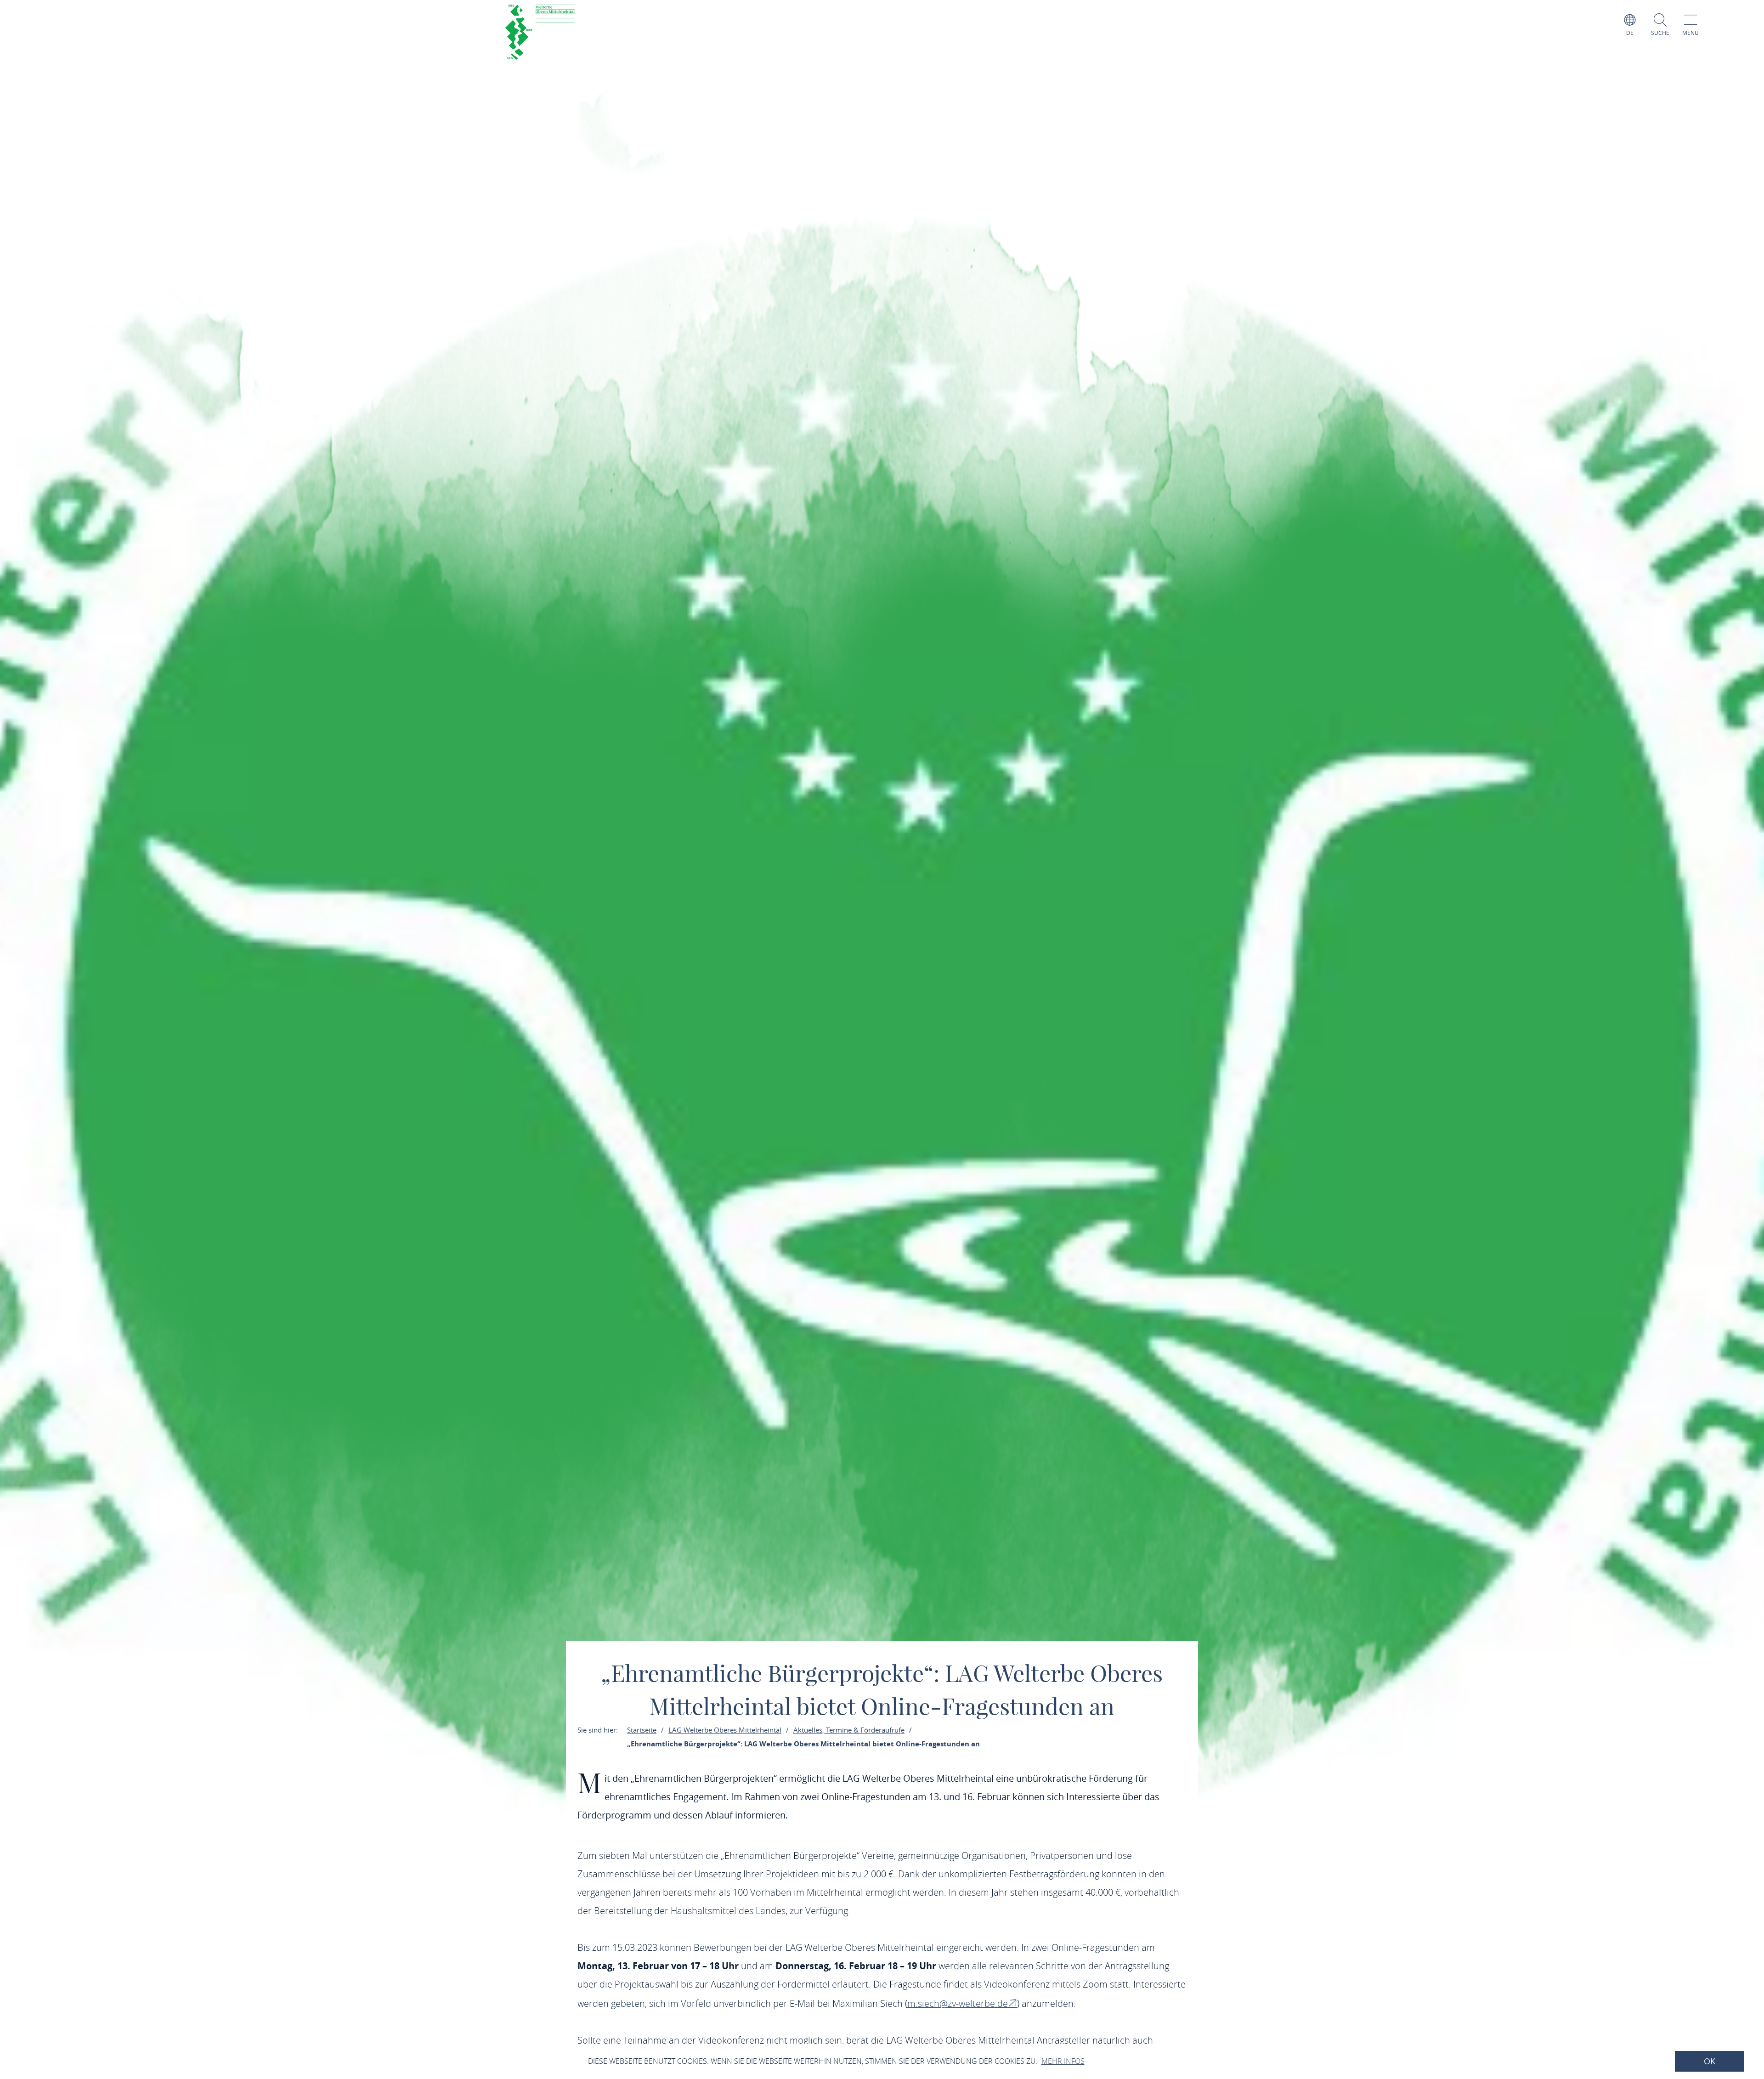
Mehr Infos (1063, 2061)
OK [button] (1710, 2061)
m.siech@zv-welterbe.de (958, 2003)
